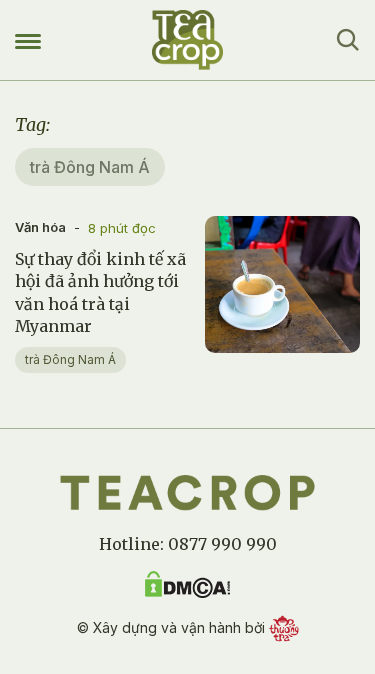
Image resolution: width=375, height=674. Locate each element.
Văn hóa (40, 227)
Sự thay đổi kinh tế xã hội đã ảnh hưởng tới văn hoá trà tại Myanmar (100, 292)
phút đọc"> (249, 342)
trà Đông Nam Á (70, 359)
